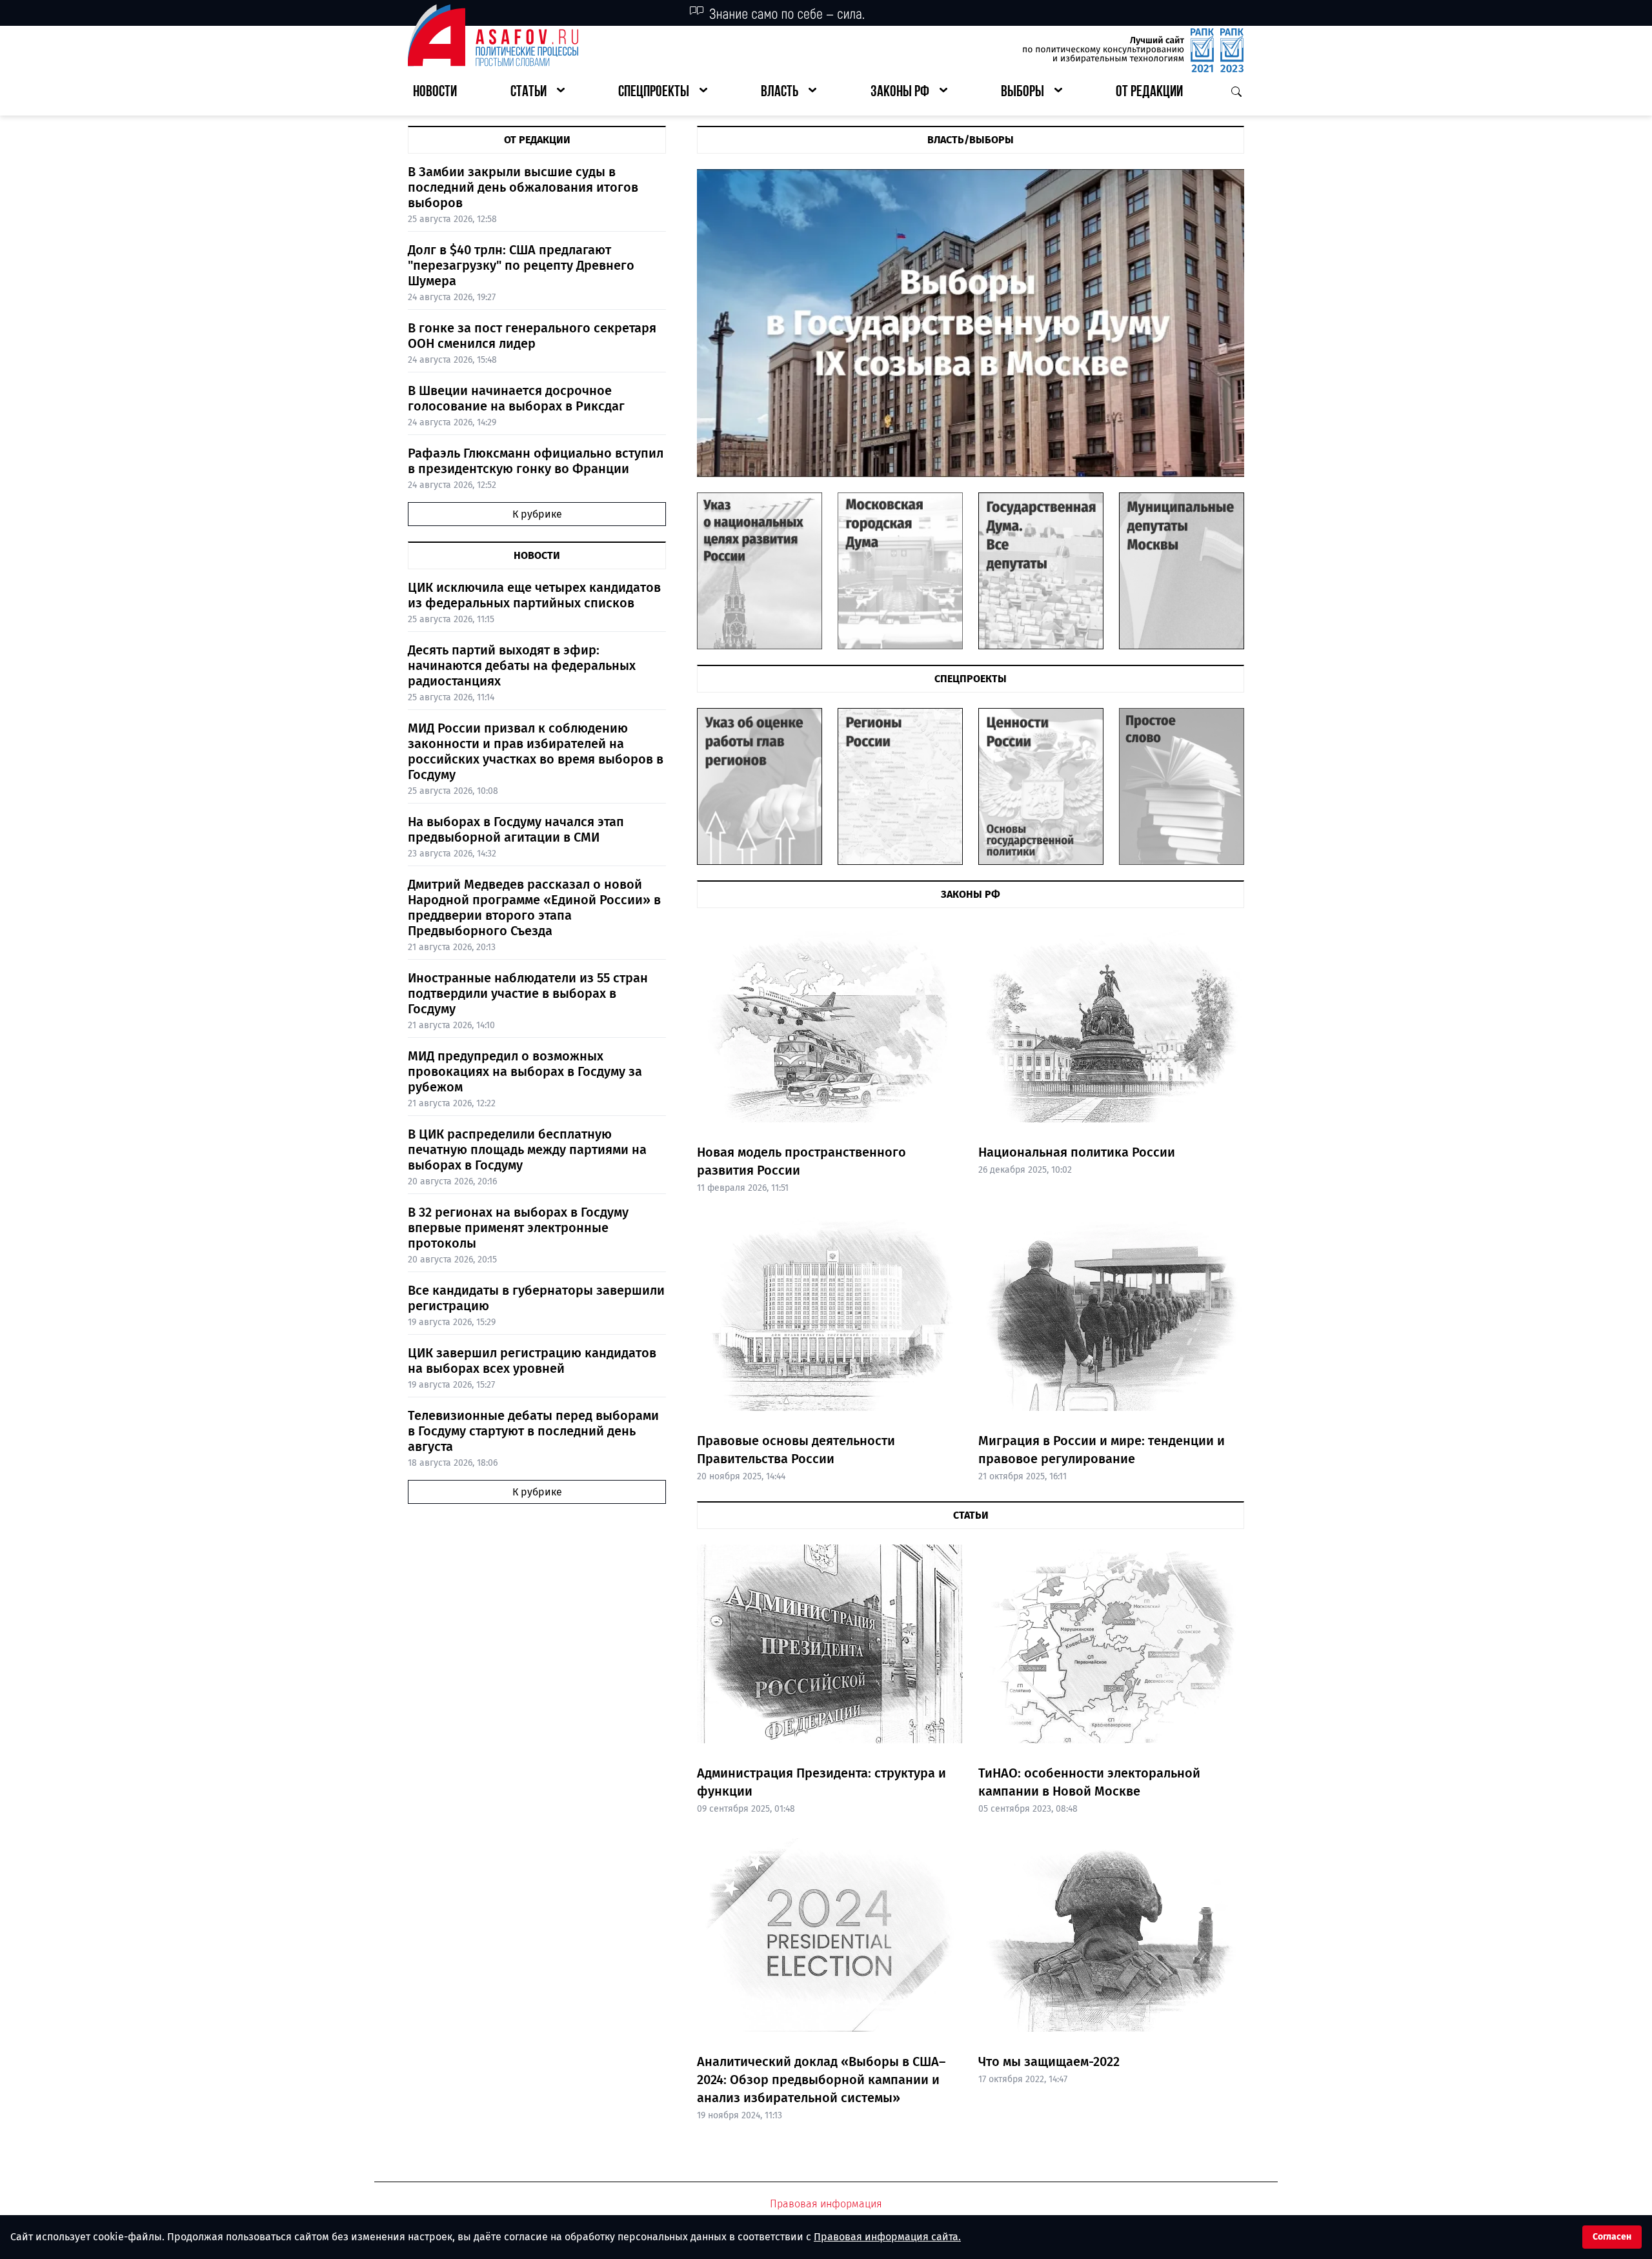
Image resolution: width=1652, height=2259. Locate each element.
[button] (538, 93)
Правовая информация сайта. (887, 2237)
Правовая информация (826, 2204)
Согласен (1612, 2237)
